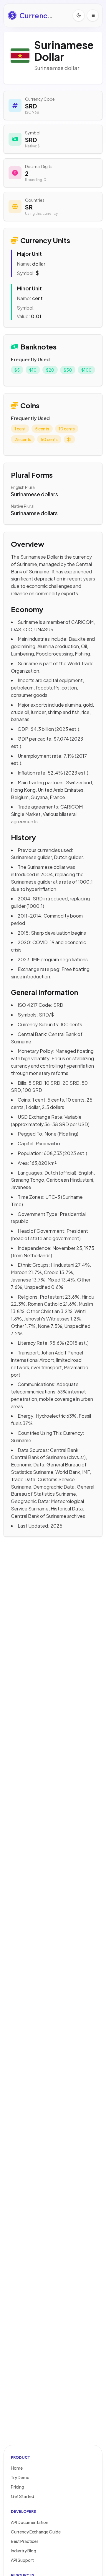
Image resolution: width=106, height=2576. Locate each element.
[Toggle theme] (79, 15)
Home (17, 2468)
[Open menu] (93, 15)
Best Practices (25, 2541)
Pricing (18, 2487)
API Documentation (30, 2522)
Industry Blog (24, 2551)
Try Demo (20, 2477)
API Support (22, 2560)
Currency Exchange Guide (36, 2532)
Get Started (23, 2496)
